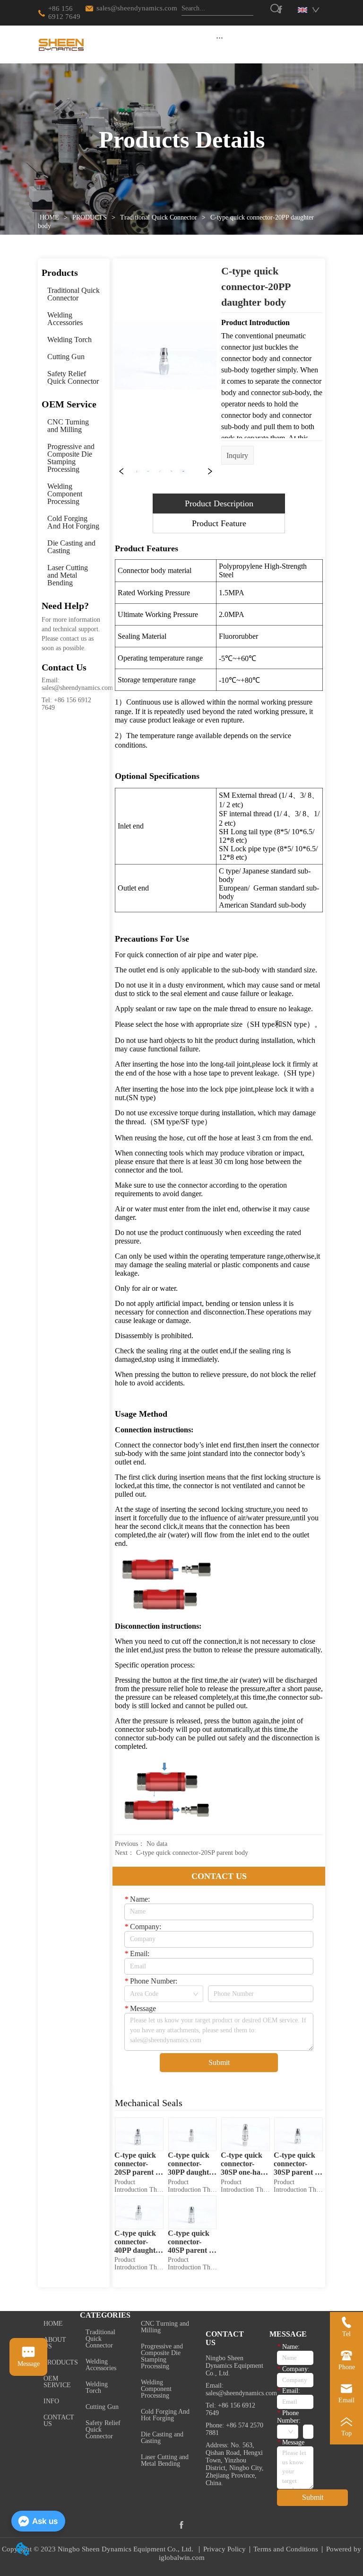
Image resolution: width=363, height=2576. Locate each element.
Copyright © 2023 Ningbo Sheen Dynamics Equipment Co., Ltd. (99, 2549)
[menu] (220, 37)
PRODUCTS (90, 217)
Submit (219, 2062)
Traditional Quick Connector (159, 217)
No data (157, 1844)
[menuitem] (220, 37)
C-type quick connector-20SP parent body (192, 1853)
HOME (49, 217)
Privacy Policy (225, 2549)
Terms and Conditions (286, 2549)
